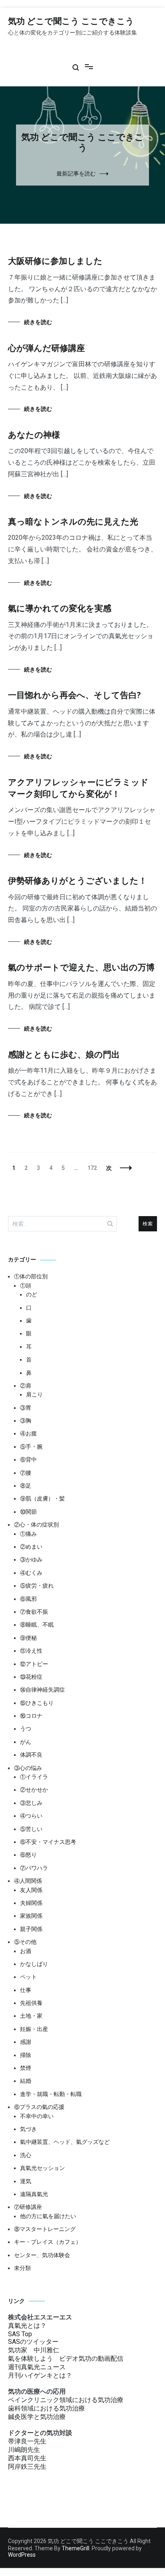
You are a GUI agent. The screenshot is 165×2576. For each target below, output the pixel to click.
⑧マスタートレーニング (45, 2229)
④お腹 (28, 1433)
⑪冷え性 (31, 1651)
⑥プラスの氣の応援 (39, 2107)
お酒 (26, 1951)
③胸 (26, 1421)
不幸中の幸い (37, 2116)
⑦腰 (26, 1473)
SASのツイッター (33, 2342)
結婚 (26, 2081)
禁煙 (26, 2068)
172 (92, 1168)
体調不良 (31, 1755)
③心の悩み (28, 1768)
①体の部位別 (31, 1276)
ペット (28, 1977)
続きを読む (38, 322)
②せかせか (34, 1790)
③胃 (26, 1408)
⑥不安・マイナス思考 (48, 1842)
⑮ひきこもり (37, 1703)
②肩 (26, 1386)
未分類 (22, 2268)
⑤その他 (25, 1942)
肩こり (34, 1394)
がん (26, 1742)
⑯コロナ (31, 1716)
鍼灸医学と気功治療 (37, 2417)
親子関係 (31, 1929)
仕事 (26, 1990)
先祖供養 (31, 2003)
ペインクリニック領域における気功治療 (66, 2400)
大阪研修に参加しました (55, 261)
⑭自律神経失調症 (42, 1690)
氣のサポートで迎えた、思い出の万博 (81, 968)
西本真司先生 (27, 2458)
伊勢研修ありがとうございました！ (77, 881)
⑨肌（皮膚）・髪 (42, 1498)
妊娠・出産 (34, 2029)
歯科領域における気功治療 (46, 2408)
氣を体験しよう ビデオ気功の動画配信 (66, 2359)
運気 (26, 2181)
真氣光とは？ (27, 2326)
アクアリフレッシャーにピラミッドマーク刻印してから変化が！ (78, 789)
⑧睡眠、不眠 (37, 1625)
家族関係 (31, 1916)
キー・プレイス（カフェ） (48, 2242)
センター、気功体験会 (42, 2255)
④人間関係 (28, 1881)
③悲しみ (31, 1803)
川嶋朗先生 (24, 2450)
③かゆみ (31, 1559)
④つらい (31, 1816)
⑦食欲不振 (34, 1612)
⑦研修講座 (28, 2207)
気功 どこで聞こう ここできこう (71, 22)
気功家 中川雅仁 (34, 2350)
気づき (28, 2129)
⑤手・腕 (31, 1447)
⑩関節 (28, 1512)
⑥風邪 (28, 1599)
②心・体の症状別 (36, 1525)
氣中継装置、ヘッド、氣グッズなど (65, 2142)
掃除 (26, 2055)
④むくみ (31, 1573)
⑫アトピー (34, 1664)
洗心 (26, 2155)
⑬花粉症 (31, 1677)
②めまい (31, 1547)
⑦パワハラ (34, 1868)
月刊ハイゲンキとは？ (40, 2375)
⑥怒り (28, 1855)
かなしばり (34, 1964)
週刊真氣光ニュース (37, 2367)
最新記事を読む (76, 174)
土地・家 (31, 2016)
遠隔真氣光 (34, 2194)
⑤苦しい (31, 1829)
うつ (26, 1729)
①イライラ (34, 1777)
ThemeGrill (75, 2548)
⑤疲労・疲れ (37, 1586)
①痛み (28, 1534)
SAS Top (20, 2334)
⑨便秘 (28, 1638)
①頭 (26, 1286)
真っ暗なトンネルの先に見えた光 (73, 522)
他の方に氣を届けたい (48, 2216)
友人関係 (31, 1890)
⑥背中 (28, 1459)
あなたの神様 (34, 435)
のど (32, 1294)
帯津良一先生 (27, 2441)
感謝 (26, 2042)
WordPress (22, 2555)
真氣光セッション (42, 2168)
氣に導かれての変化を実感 (60, 609)
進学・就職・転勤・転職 (51, 2094)
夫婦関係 (31, 1903)
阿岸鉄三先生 (27, 2467)
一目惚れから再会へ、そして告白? (74, 696)
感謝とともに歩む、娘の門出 (64, 1055)
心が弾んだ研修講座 (46, 349)
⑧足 (26, 1486)
